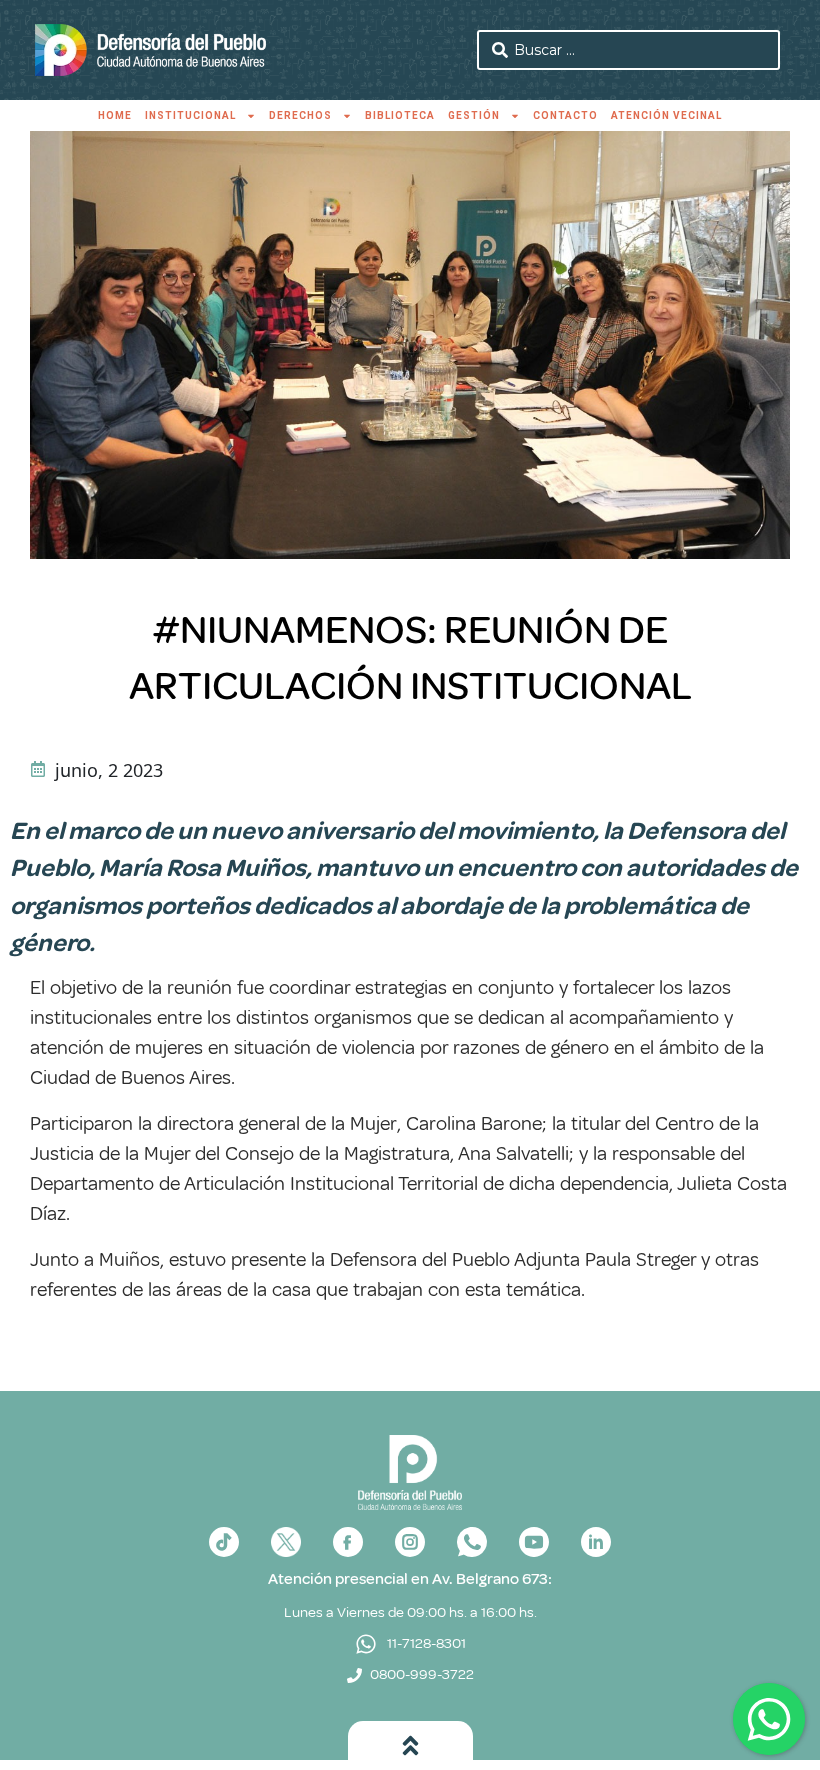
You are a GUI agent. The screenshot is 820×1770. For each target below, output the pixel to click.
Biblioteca (400, 115)
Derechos (300, 115)
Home (115, 115)
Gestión (474, 115)
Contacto (565, 115)
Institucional (190, 115)
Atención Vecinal (666, 115)
